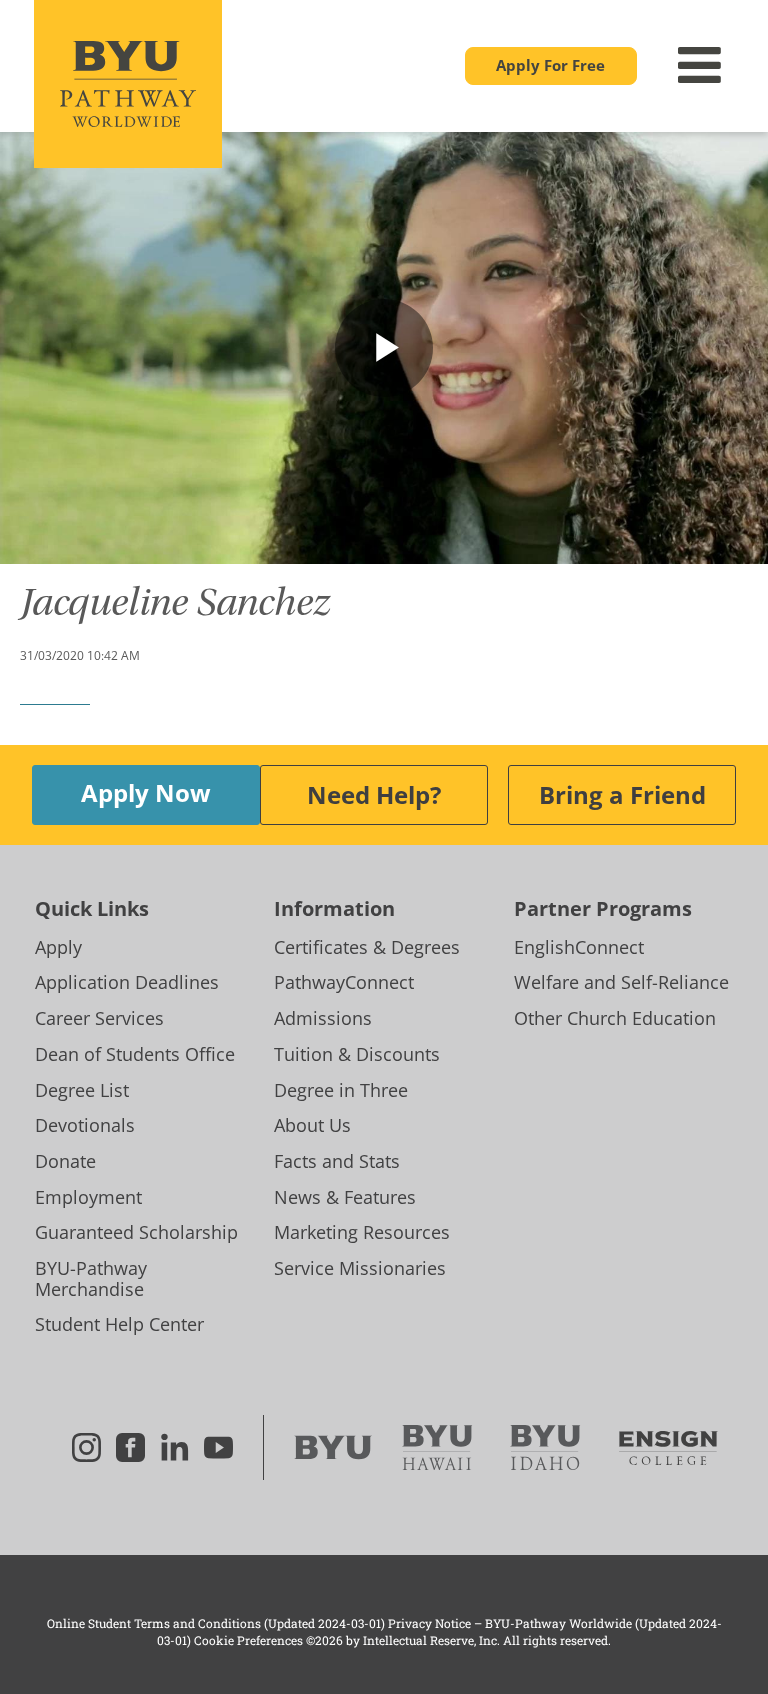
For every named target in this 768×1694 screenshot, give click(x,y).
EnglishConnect (579, 947)
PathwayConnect (344, 982)
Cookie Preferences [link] (248, 1640)
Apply (58, 947)
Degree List (82, 1090)
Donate (65, 1161)
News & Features (345, 1197)
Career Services (99, 1018)
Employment (88, 1197)
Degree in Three (341, 1090)
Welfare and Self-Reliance (621, 982)
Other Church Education (615, 1018)
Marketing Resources (362, 1232)
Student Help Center (119, 1324)
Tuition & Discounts (357, 1054)
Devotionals (85, 1125)
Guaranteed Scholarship (136, 1232)
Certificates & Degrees (367, 947)
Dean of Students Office (135, 1054)
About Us (312, 1125)
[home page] (128, 83)
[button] (551, 66)
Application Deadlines (127, 982)
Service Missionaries (360, 1268)
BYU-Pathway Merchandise (91, 1278)
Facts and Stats (337, 1161)
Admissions (323, 1018)
